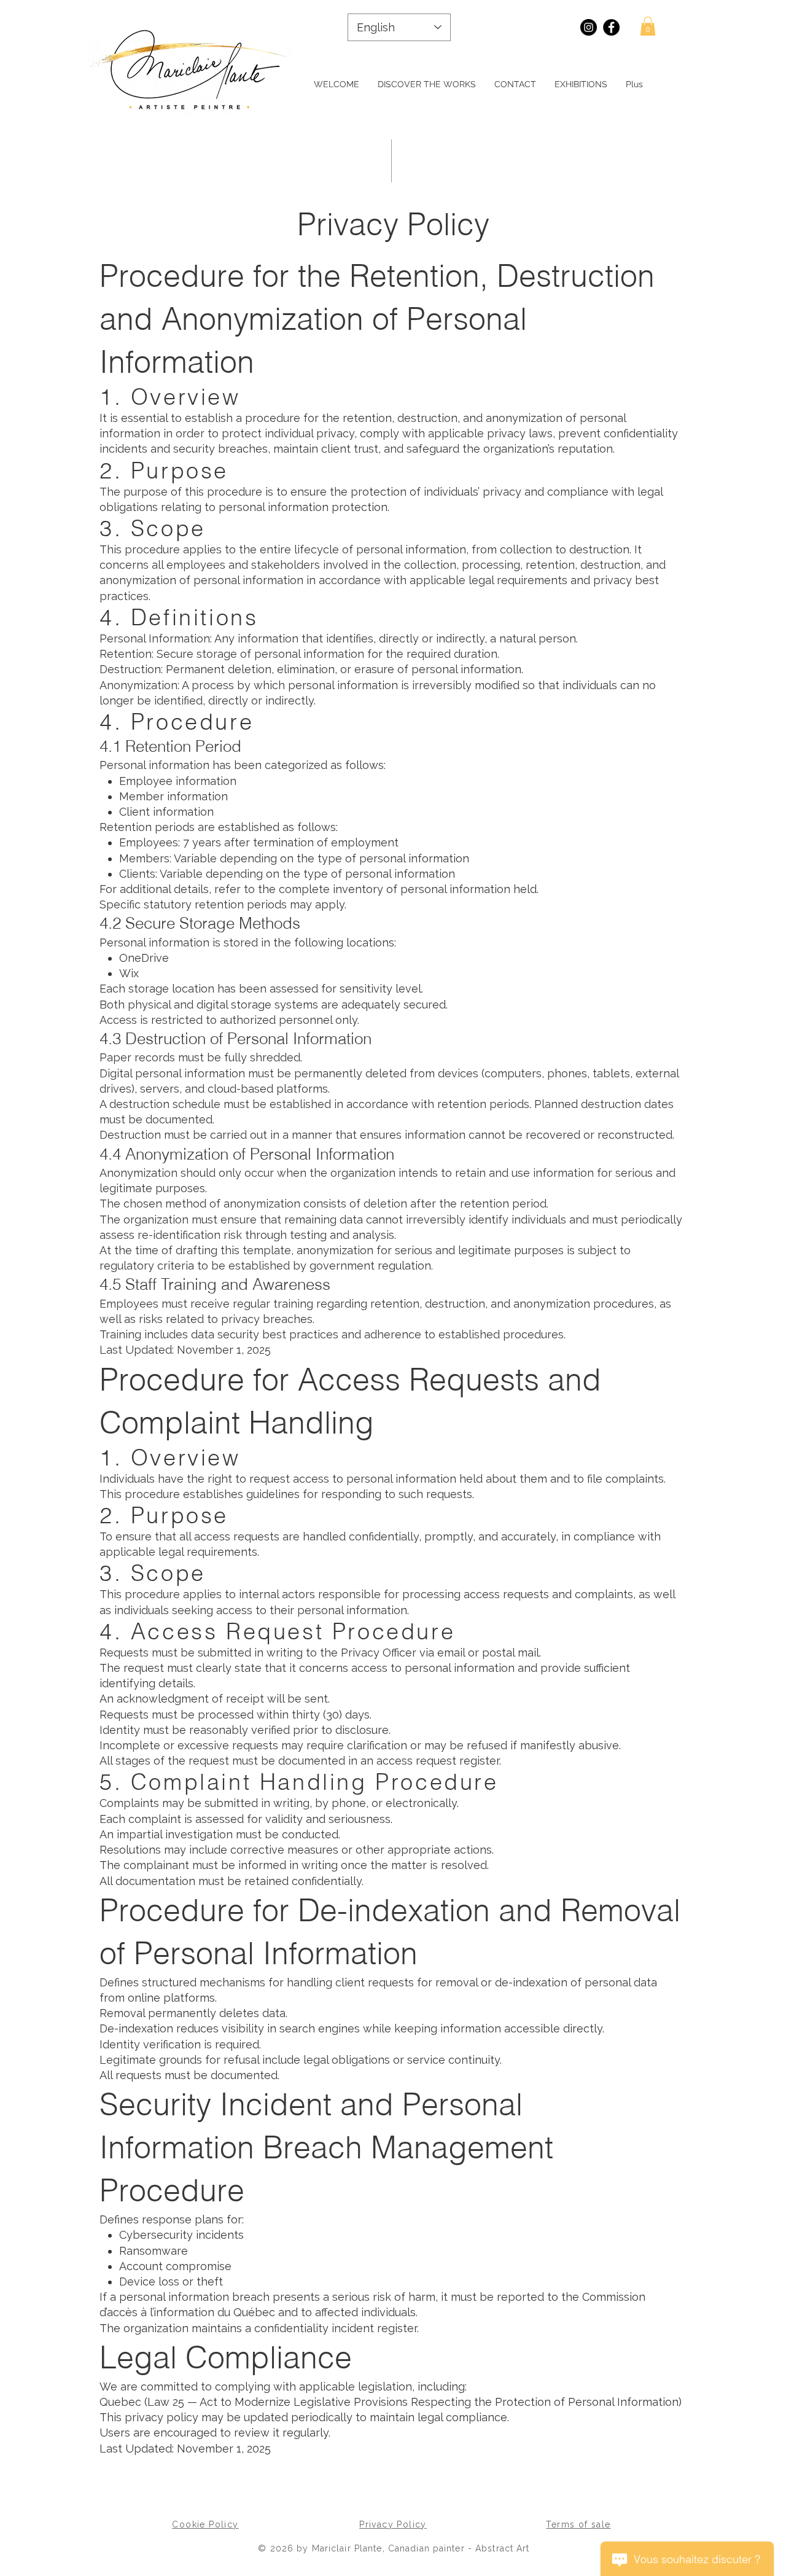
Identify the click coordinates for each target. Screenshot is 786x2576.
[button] (648, 26)
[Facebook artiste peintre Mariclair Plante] (611, 27)
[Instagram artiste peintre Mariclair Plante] (589, 27)
